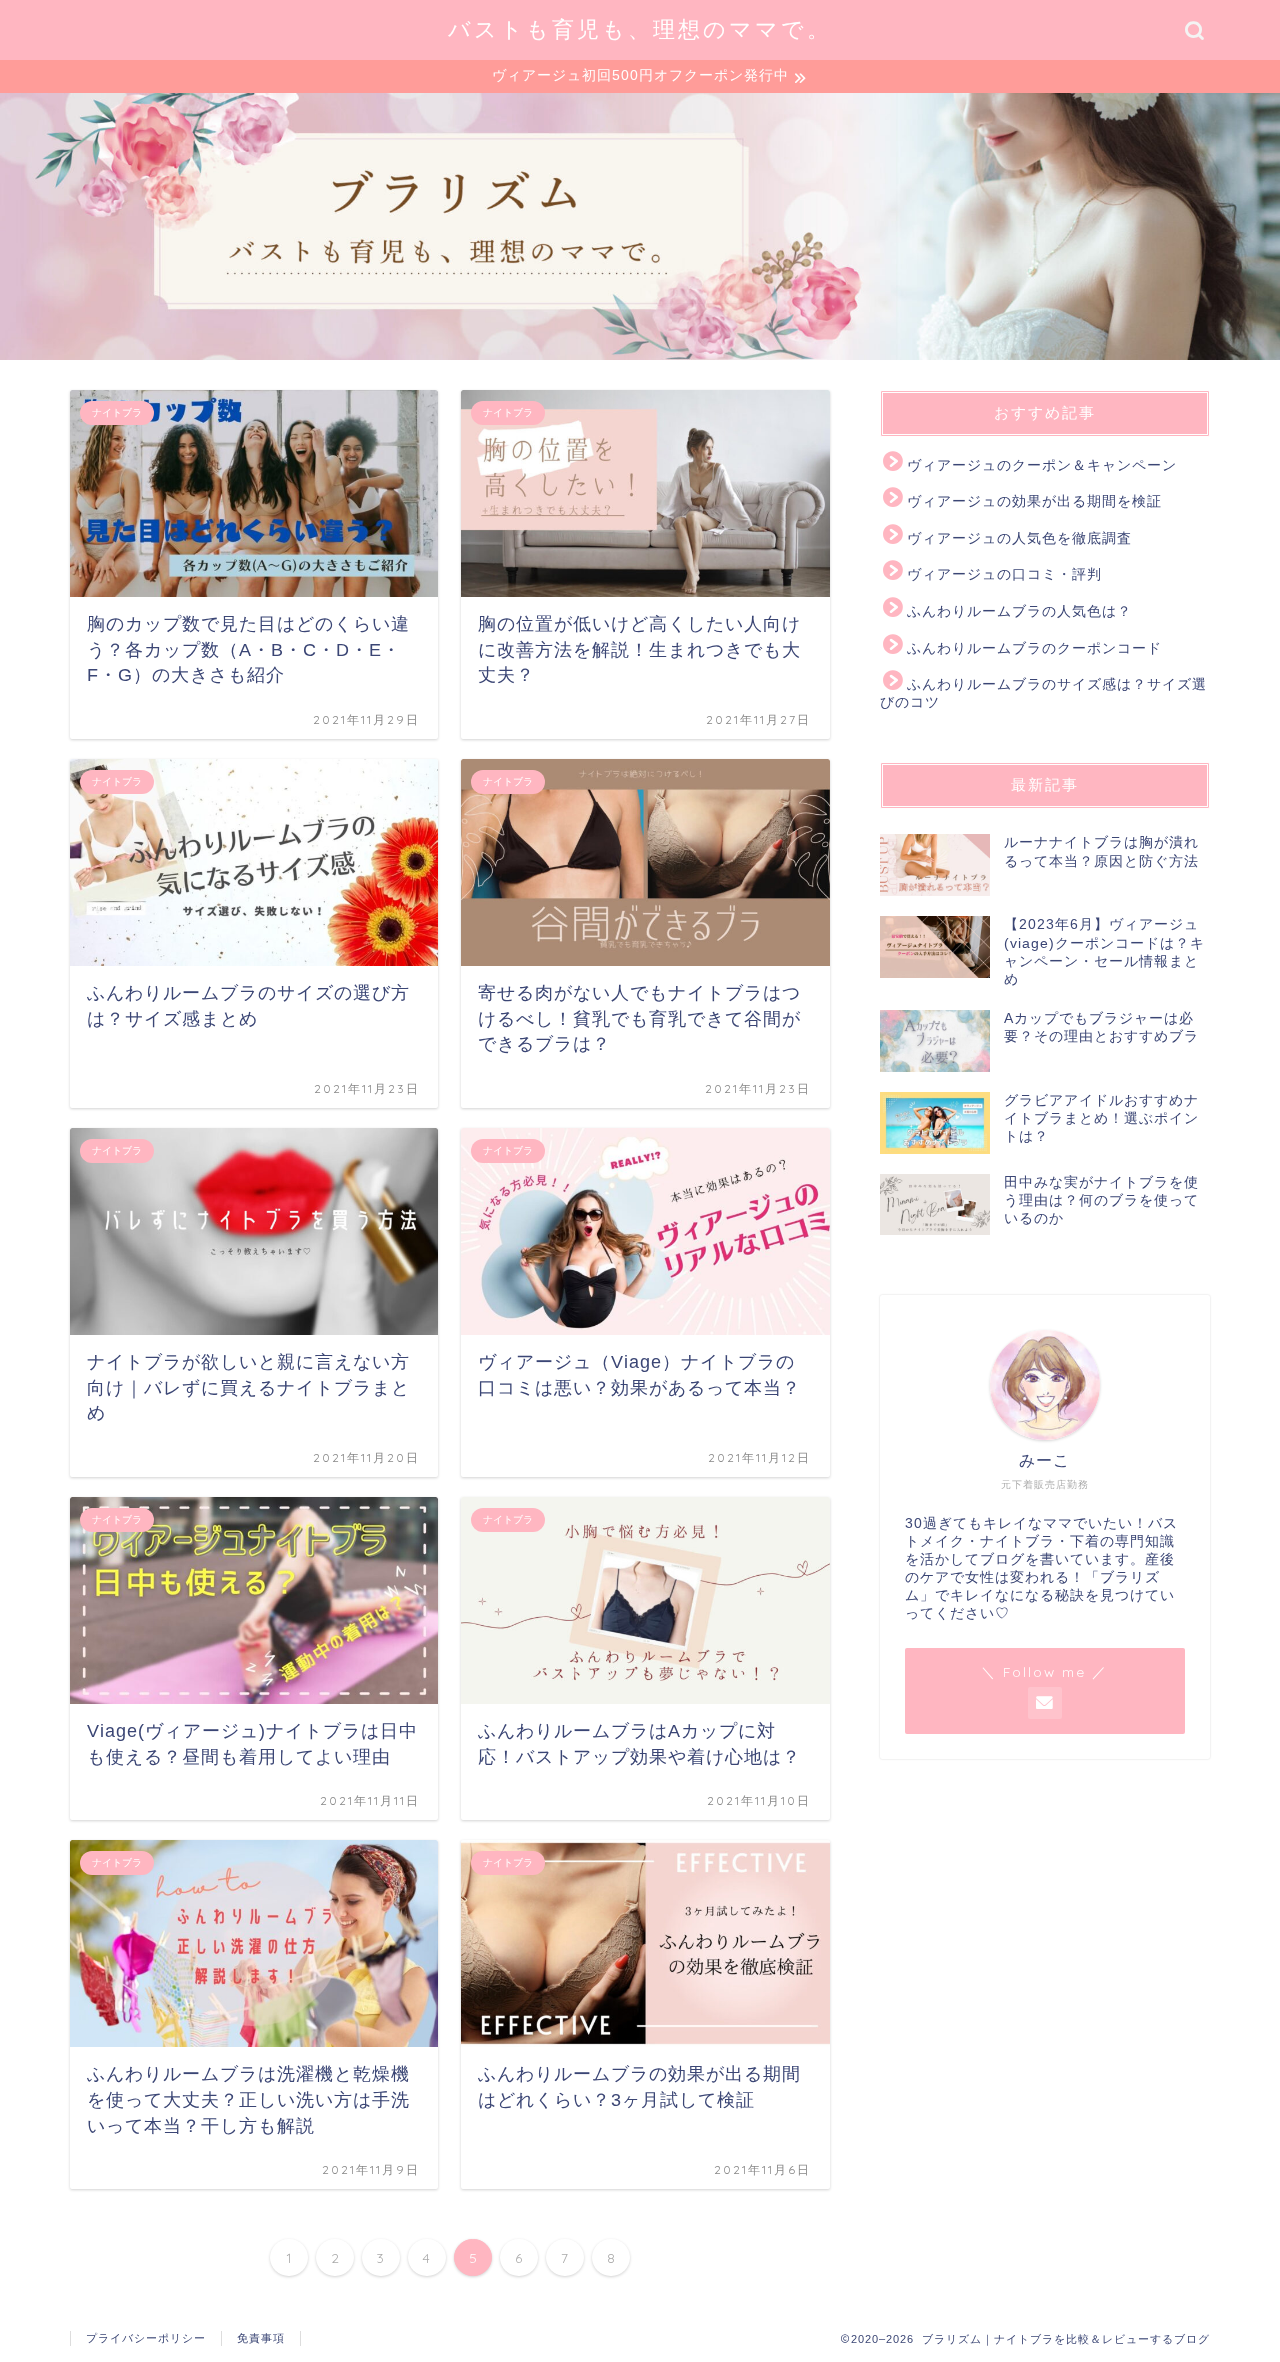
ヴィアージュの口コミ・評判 (1004, 574)
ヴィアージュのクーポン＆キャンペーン (1042, 465)
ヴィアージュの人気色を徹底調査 (1019, 538)
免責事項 (261, 2338)
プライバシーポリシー (146, 2338)
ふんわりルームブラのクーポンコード (1034, 648)
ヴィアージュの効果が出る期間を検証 (1034, 501)
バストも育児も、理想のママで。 (640, 28)
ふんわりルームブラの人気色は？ (1019, 611)
